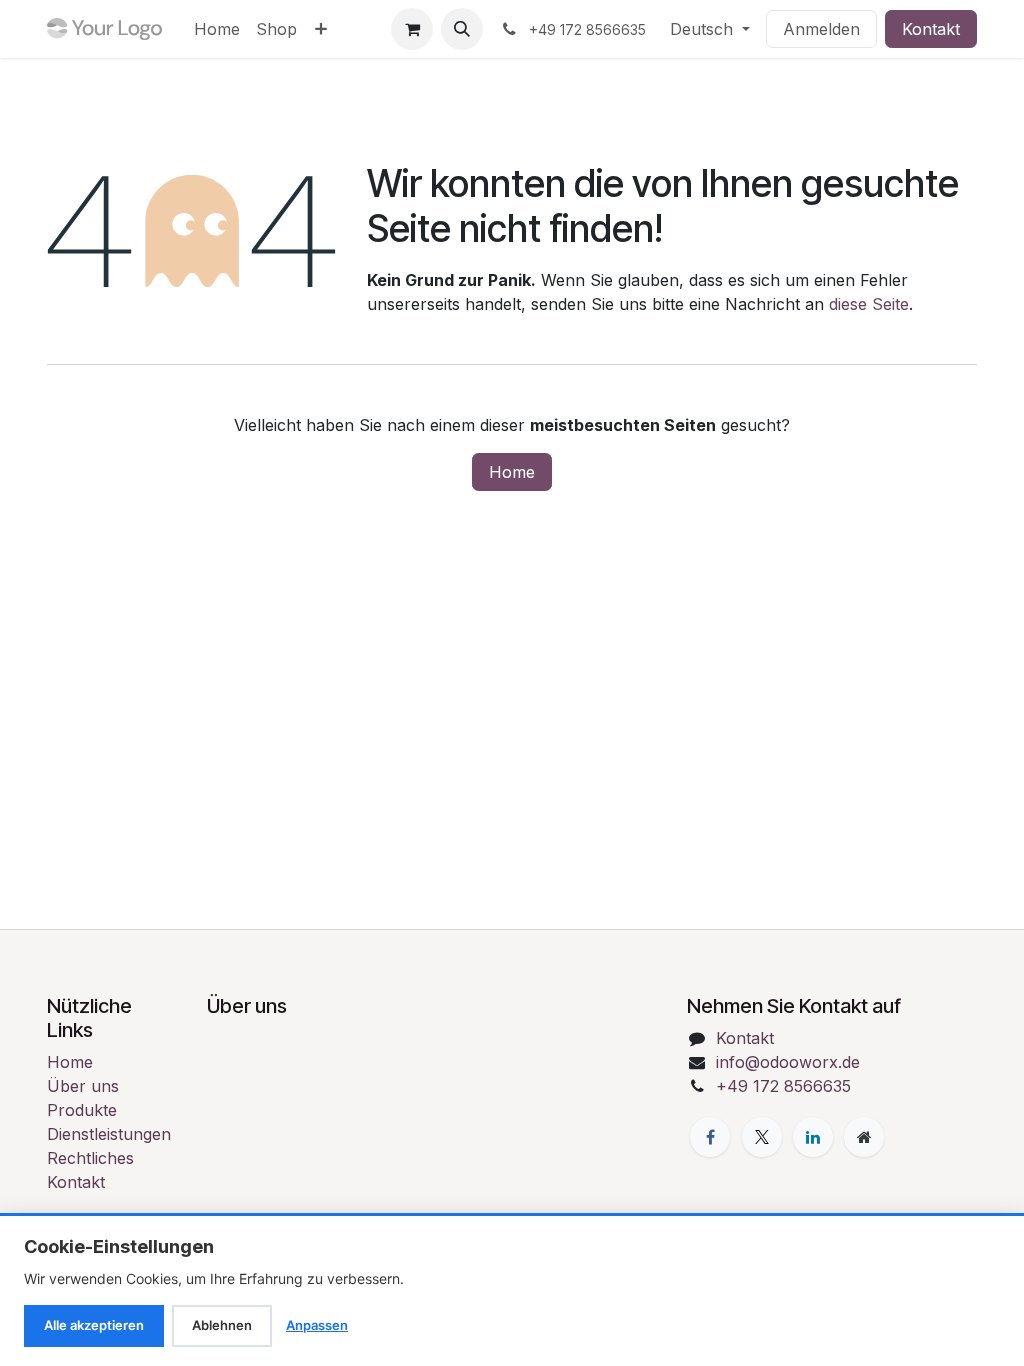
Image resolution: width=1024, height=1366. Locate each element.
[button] (462, 29)
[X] (762, 1137)
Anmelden (821, 29)
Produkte (82, 1110)
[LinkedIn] (813, 1137)
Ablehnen (222, 1325)
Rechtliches (90, 1158)
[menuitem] (217, 29)
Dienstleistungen (109, 1134)
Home (512, 472)
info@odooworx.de (788, 1062)
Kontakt (931, 29)
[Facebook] (710, 1137)
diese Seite (869, 304)
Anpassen (317, 1325)
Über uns (83, 1086)
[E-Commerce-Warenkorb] (412, 29)
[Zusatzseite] (864, 1137)
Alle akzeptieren (94, 1325)
